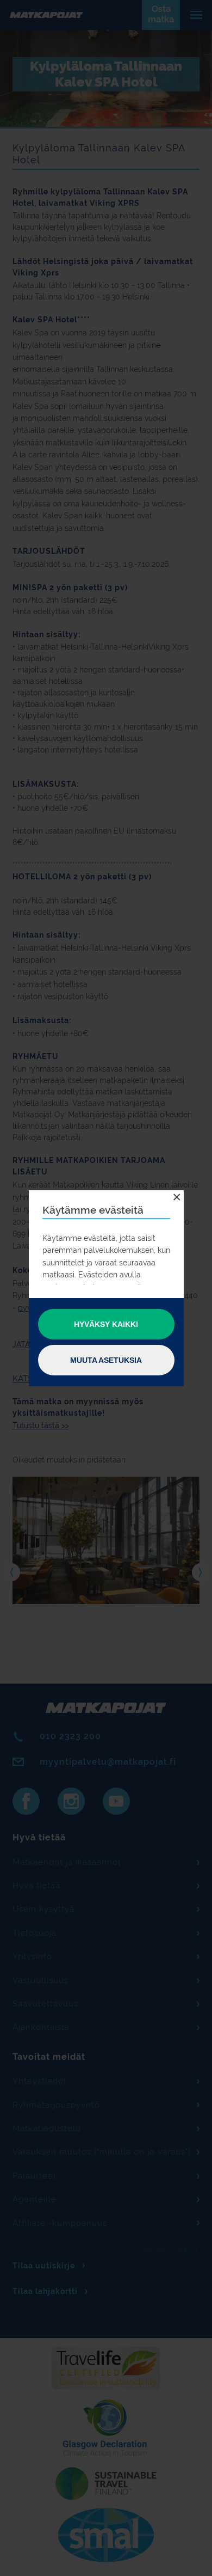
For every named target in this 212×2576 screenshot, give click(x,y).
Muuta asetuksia (106, 1360)
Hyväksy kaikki (106, 1324)
